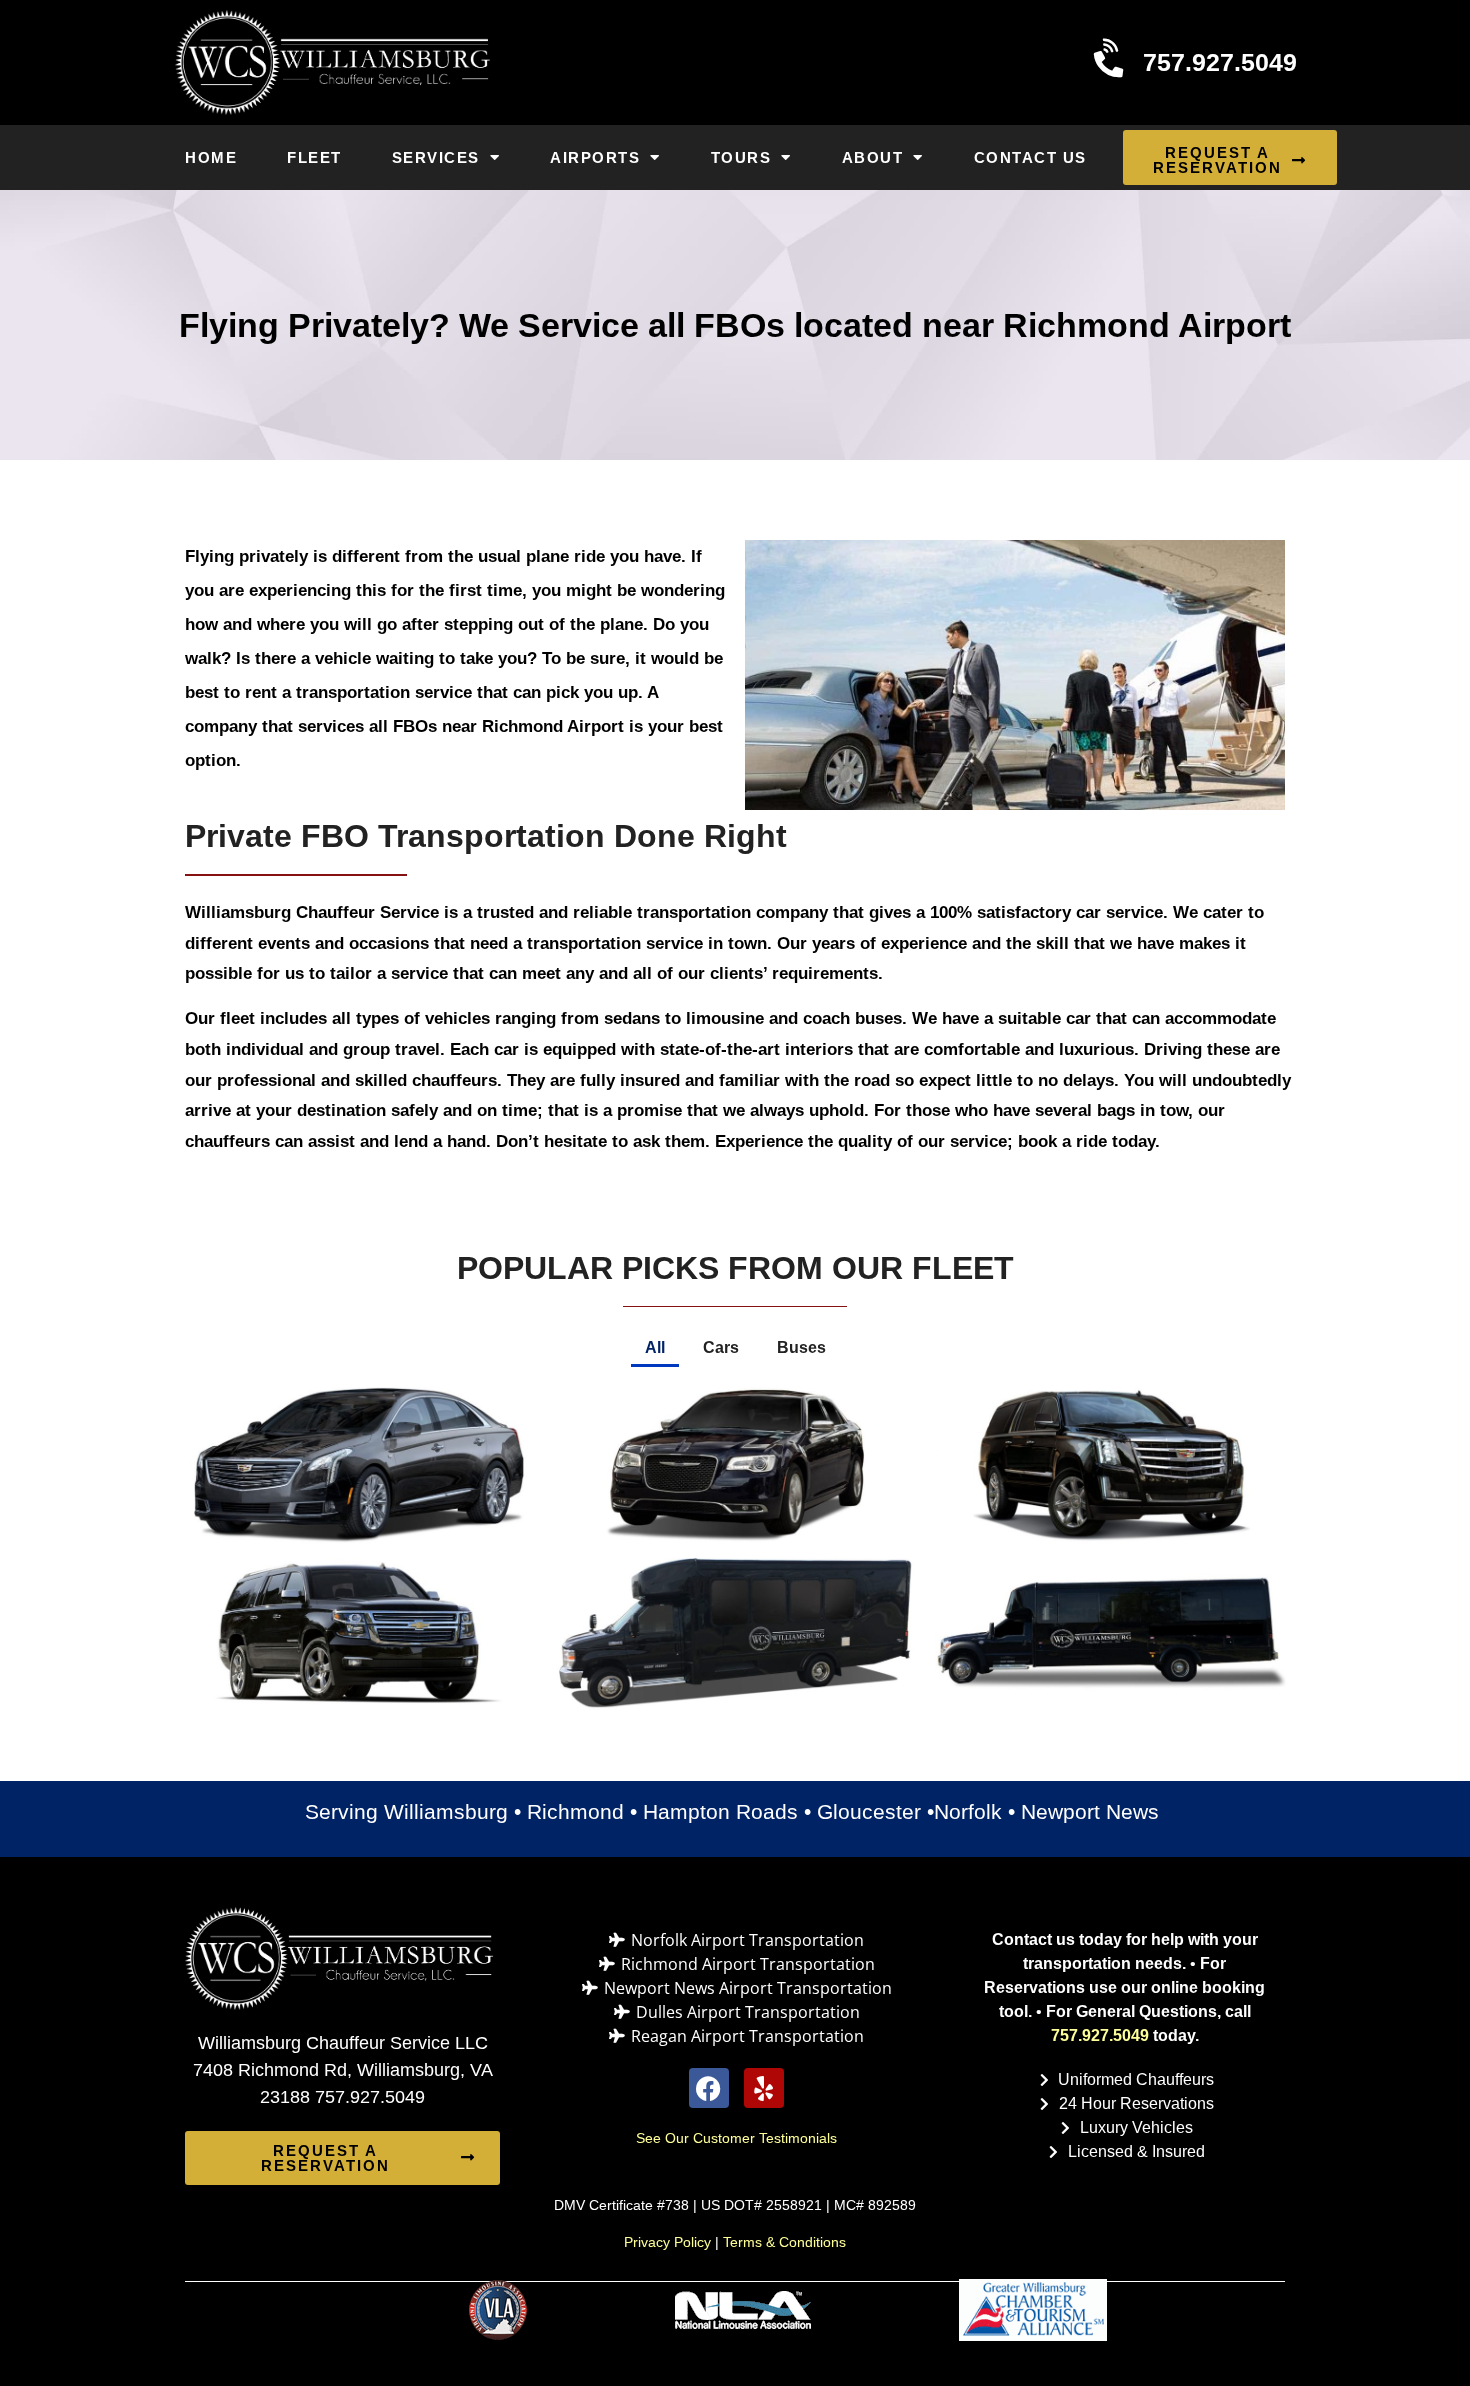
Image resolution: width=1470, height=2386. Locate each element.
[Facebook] (709, 2088)
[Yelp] (764, 2088)
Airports (595, 157)
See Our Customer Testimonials (736, 2138)
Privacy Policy (667, 2242)
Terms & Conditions (784, 2242)
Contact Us (1030, 157)
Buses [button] (801, 1347)
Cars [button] (721, 1347)
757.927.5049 (1100, 2035)
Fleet (314, 157)
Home (211, 157)
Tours (741, 157)
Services (436, 157)
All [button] (655, 1347)
